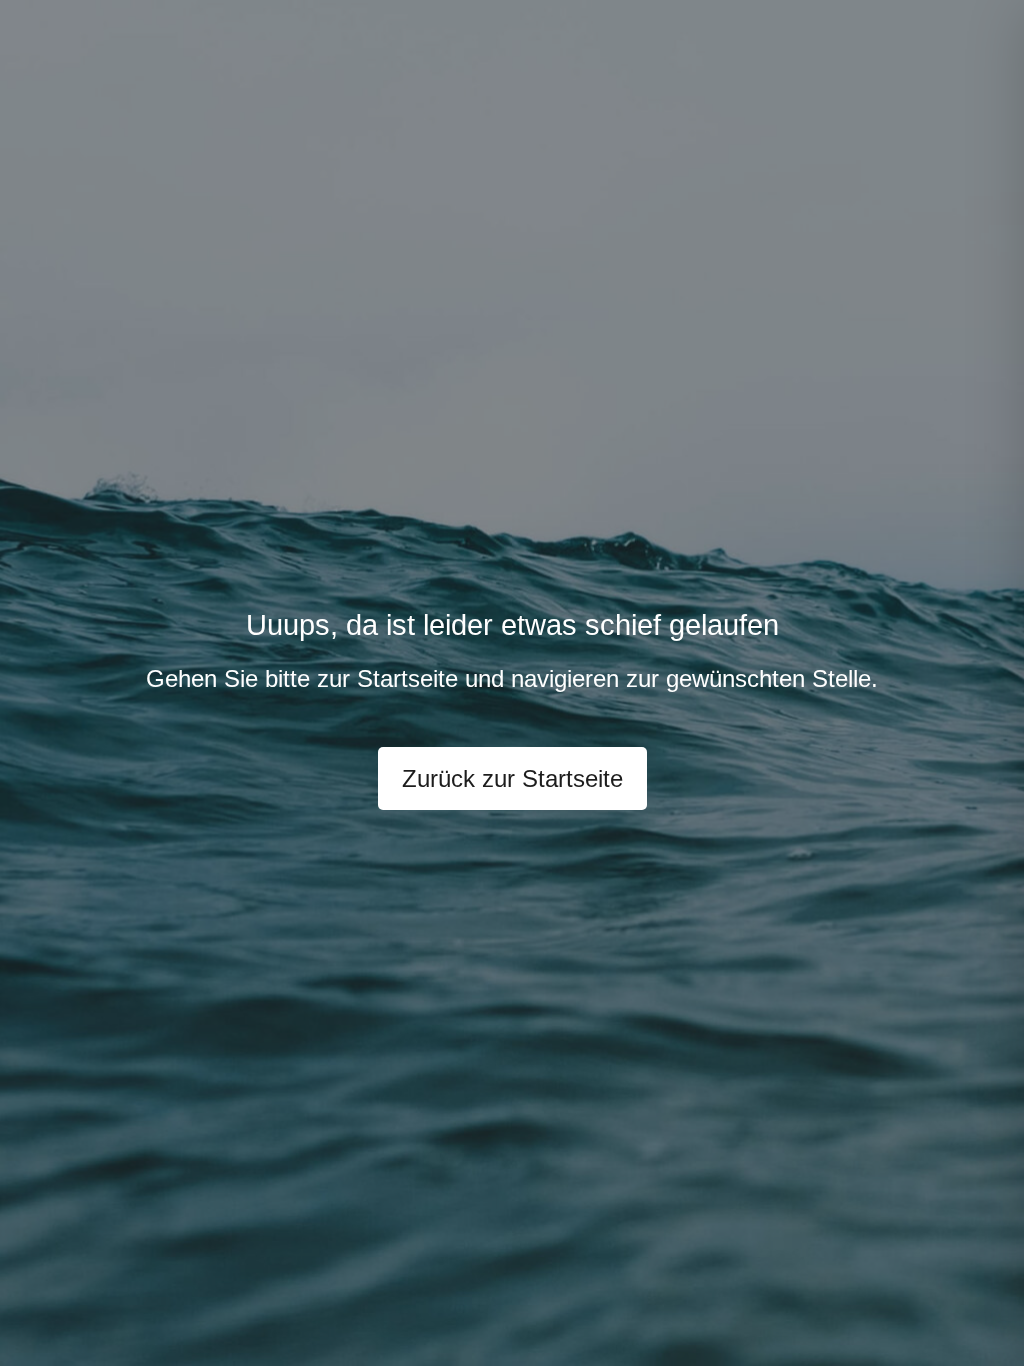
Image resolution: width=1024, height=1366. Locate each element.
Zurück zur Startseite (512, 778)
